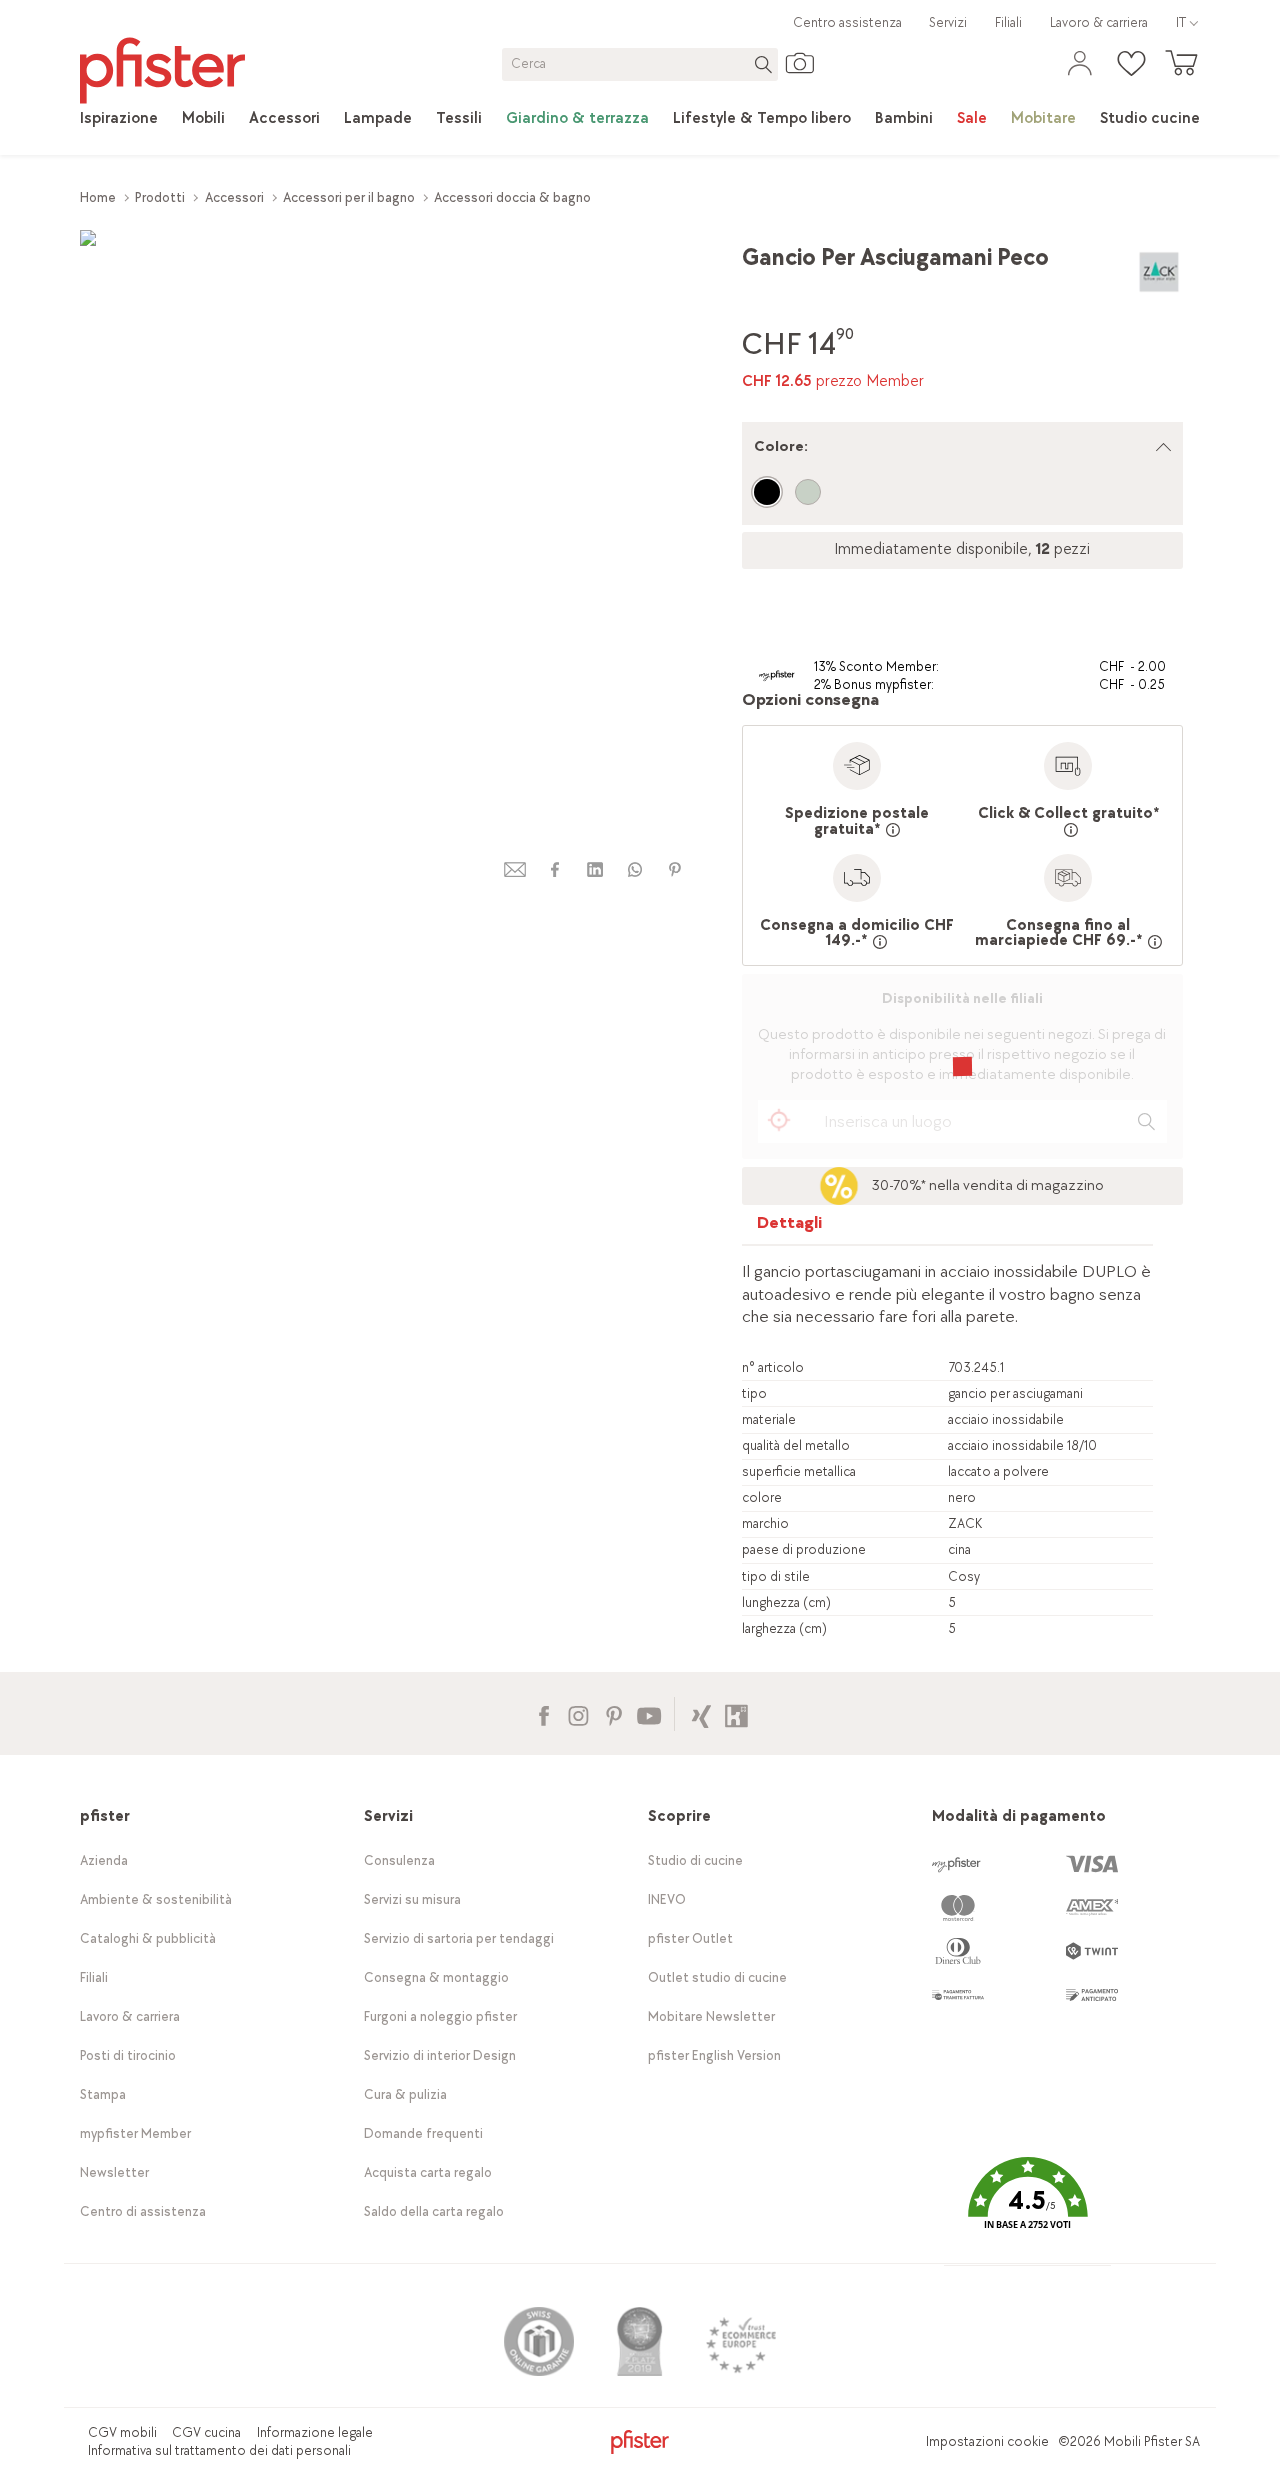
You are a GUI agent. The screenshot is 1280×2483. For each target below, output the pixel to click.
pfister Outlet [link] (690, 1938)
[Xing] (701, 1713)
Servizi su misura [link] (412, 1899)
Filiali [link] (1008, 22)
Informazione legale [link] (315, 2432)
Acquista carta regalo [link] (428, 2172)
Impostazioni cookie (987, 2441)
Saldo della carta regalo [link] (434, 2211)
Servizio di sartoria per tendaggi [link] (459, 1938)
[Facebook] (543, 1713)
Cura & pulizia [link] (405, 2094)
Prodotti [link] (160, 197)
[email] (515, 869)
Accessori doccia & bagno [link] (512, 197)
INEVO (667, 1899)
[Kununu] (736, 1713)
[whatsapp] (635, 869)
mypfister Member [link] (135, 2133)
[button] (1027, 2207)
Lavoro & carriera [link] (1099, 22)
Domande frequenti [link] (423, 2133)
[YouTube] (648, 1713)
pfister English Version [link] (714, 2055)
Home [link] (98, 197)
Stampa (103, 2094)
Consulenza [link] (399, 1860)
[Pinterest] (613, 1713)
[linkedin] (595, 869)
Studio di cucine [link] (695, 1860)
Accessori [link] (234, 197)
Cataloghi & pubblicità (148, 1938)
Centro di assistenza (143, 2211)
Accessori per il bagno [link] (349, 197)
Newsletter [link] (114, 2172)
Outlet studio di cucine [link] (717, 1977)
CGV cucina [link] (206, 2432)
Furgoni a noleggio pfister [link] (440, 2016)
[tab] (790, 1227)
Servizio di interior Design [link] (440, 2055)
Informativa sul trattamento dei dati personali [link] (219, 2450)
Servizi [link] (948, 22)
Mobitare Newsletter (711, 2016)
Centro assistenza (847, 22)
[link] (119, 119)
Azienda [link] (104, 1860)
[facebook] (555, 869)
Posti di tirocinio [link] (128, 2055)
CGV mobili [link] (122, 2432)
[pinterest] (675, 869)
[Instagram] (578, 1713)
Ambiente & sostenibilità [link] (156, 1899)
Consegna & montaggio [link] (436, 1977)
